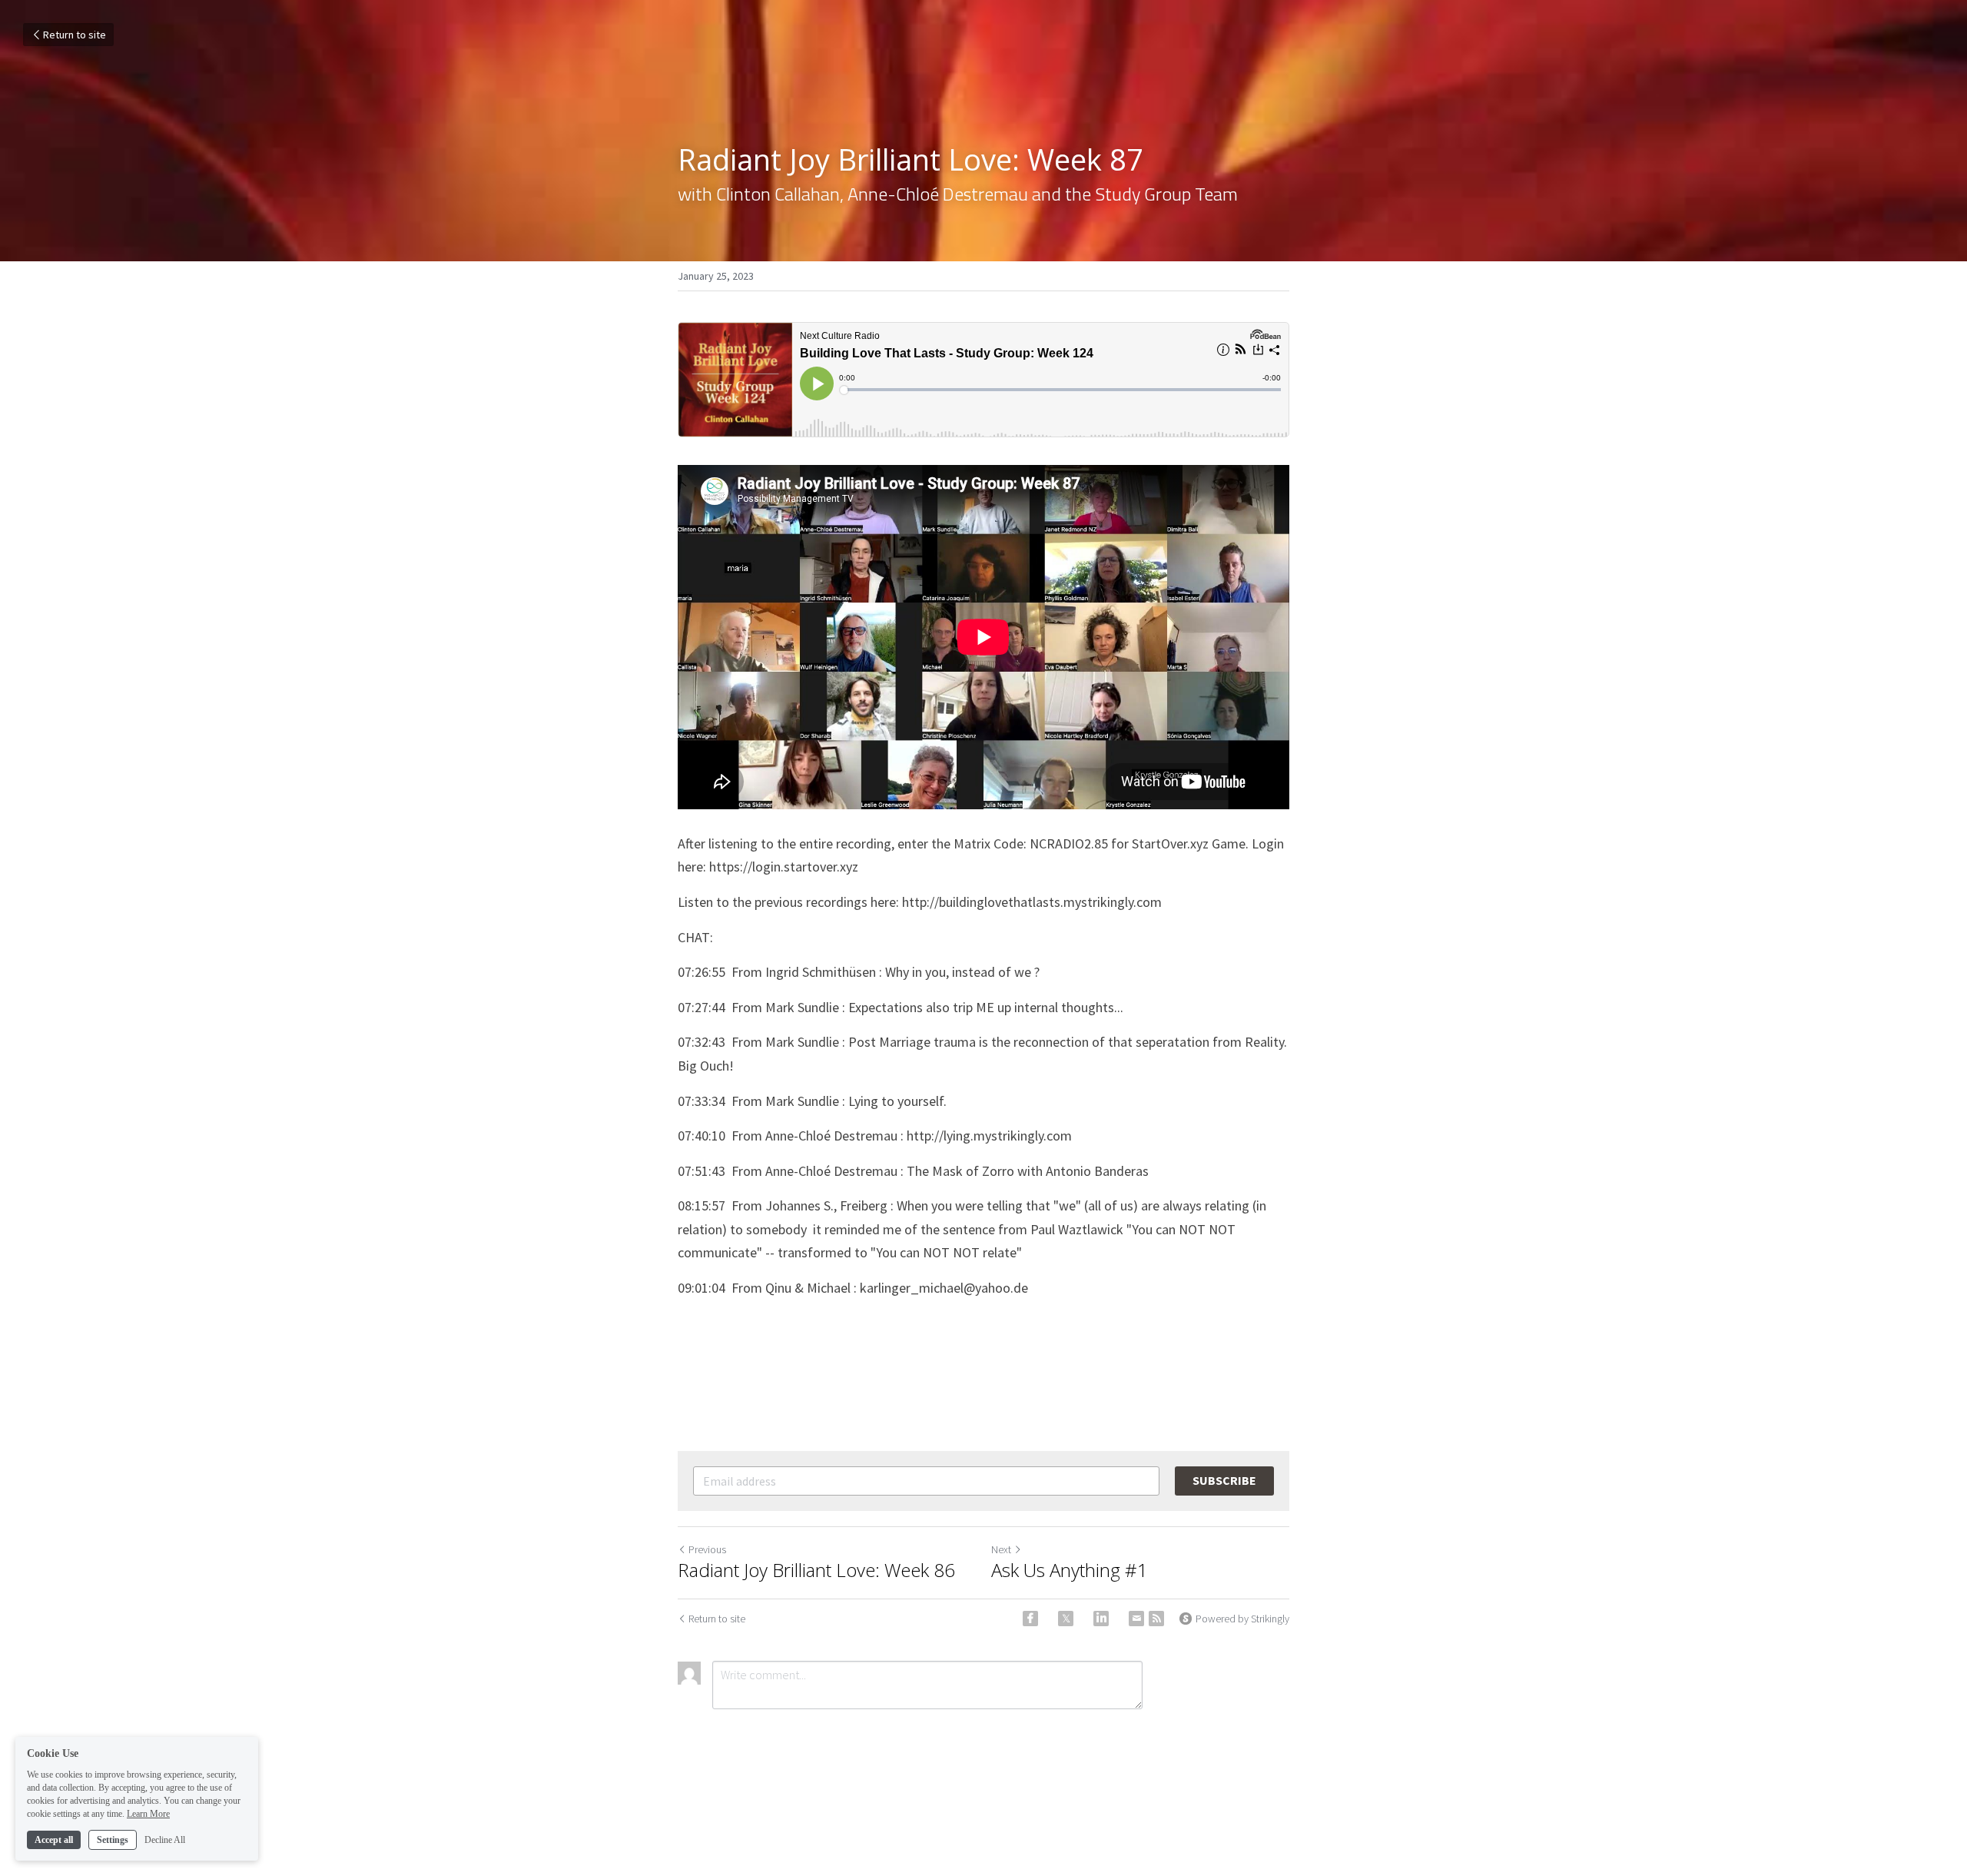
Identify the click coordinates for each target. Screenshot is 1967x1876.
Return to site (75, 35)
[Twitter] (1066, 1619)
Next (1001, 1549)
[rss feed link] (1156, 1619)
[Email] (1136, 1619)
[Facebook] (1030, 1619)
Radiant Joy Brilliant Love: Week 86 (816, 1570)
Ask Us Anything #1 (1070, 1570)
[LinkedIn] (1101, 1619)
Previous (707, 1549)
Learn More (148, 1813)
